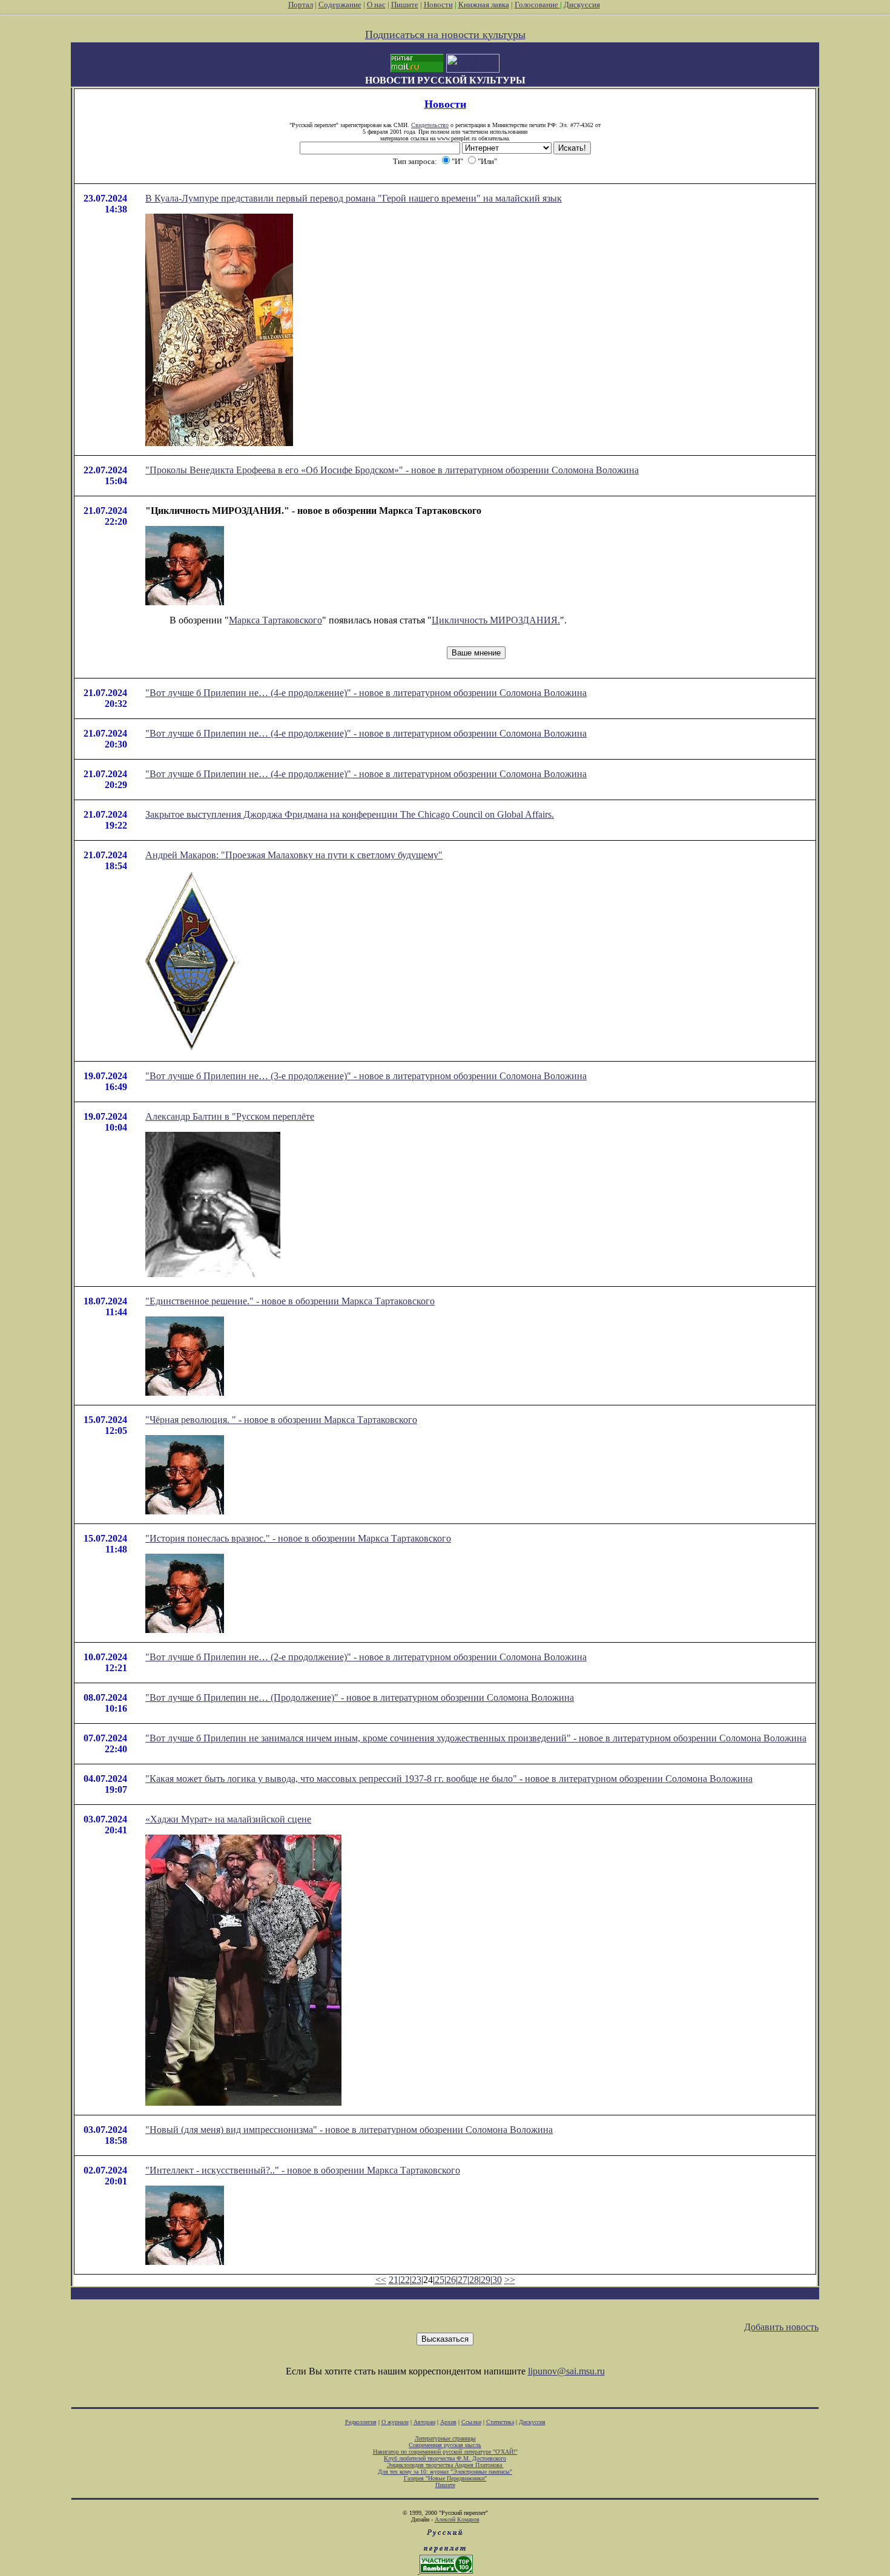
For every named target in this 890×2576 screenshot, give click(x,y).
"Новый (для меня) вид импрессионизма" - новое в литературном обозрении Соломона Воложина (349, 2130)
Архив (448, 2422)
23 (417, 2280)
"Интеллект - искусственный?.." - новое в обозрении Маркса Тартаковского (303, 2170)
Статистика (500, 2422)
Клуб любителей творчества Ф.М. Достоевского (445, 2458)
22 (405, 2280)
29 (486, 2280)
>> (510, 2280)
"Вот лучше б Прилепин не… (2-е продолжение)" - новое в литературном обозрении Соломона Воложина (366, 1657)
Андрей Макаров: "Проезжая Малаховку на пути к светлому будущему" (294, 855)
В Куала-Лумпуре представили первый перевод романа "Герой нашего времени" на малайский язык (354, 198)
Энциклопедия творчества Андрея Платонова (445, 2465)
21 (394, 2280)
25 (440, 2280)
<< (381, 2280)
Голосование (537, 5)
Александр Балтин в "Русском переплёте (230, 1116)
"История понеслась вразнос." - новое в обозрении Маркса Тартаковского (298, 1538)
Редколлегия (361, 2422)
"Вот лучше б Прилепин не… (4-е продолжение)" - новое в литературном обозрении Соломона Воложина (366, 693)
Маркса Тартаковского (275, 620)
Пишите (405, 5)
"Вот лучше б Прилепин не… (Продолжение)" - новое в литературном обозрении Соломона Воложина (360, 1697)
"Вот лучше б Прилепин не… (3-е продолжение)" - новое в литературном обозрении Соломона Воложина (366, 1076)
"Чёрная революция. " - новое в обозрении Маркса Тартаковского (281, 1420)
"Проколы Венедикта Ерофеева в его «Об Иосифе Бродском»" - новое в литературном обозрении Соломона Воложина (392, 470)
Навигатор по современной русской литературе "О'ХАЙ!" (445, 2452)
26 (451, 2280)
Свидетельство (430, 125)
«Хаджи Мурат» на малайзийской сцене (228, 1819)
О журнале (395, 2422)
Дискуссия (582, 5)
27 (463, 2280)
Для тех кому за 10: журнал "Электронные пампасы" (445, 2472)
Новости (438, 5)
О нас (376, 5)
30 (497, 2280)
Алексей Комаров (457, 2519)
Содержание (340, 5)
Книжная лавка (484, 5)
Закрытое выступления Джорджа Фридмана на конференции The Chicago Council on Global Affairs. (350, 814)
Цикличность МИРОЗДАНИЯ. (496, 620)
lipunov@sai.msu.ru (566, 2371)
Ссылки (471, 2422)
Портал (301, 5)
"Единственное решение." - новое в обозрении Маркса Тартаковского (290, 1301)
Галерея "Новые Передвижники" (445, 2478)
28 (474, 2280)
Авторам (424, 2422)
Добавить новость (781, 2327)
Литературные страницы (445, 2438)
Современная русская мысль (445, 2445)
